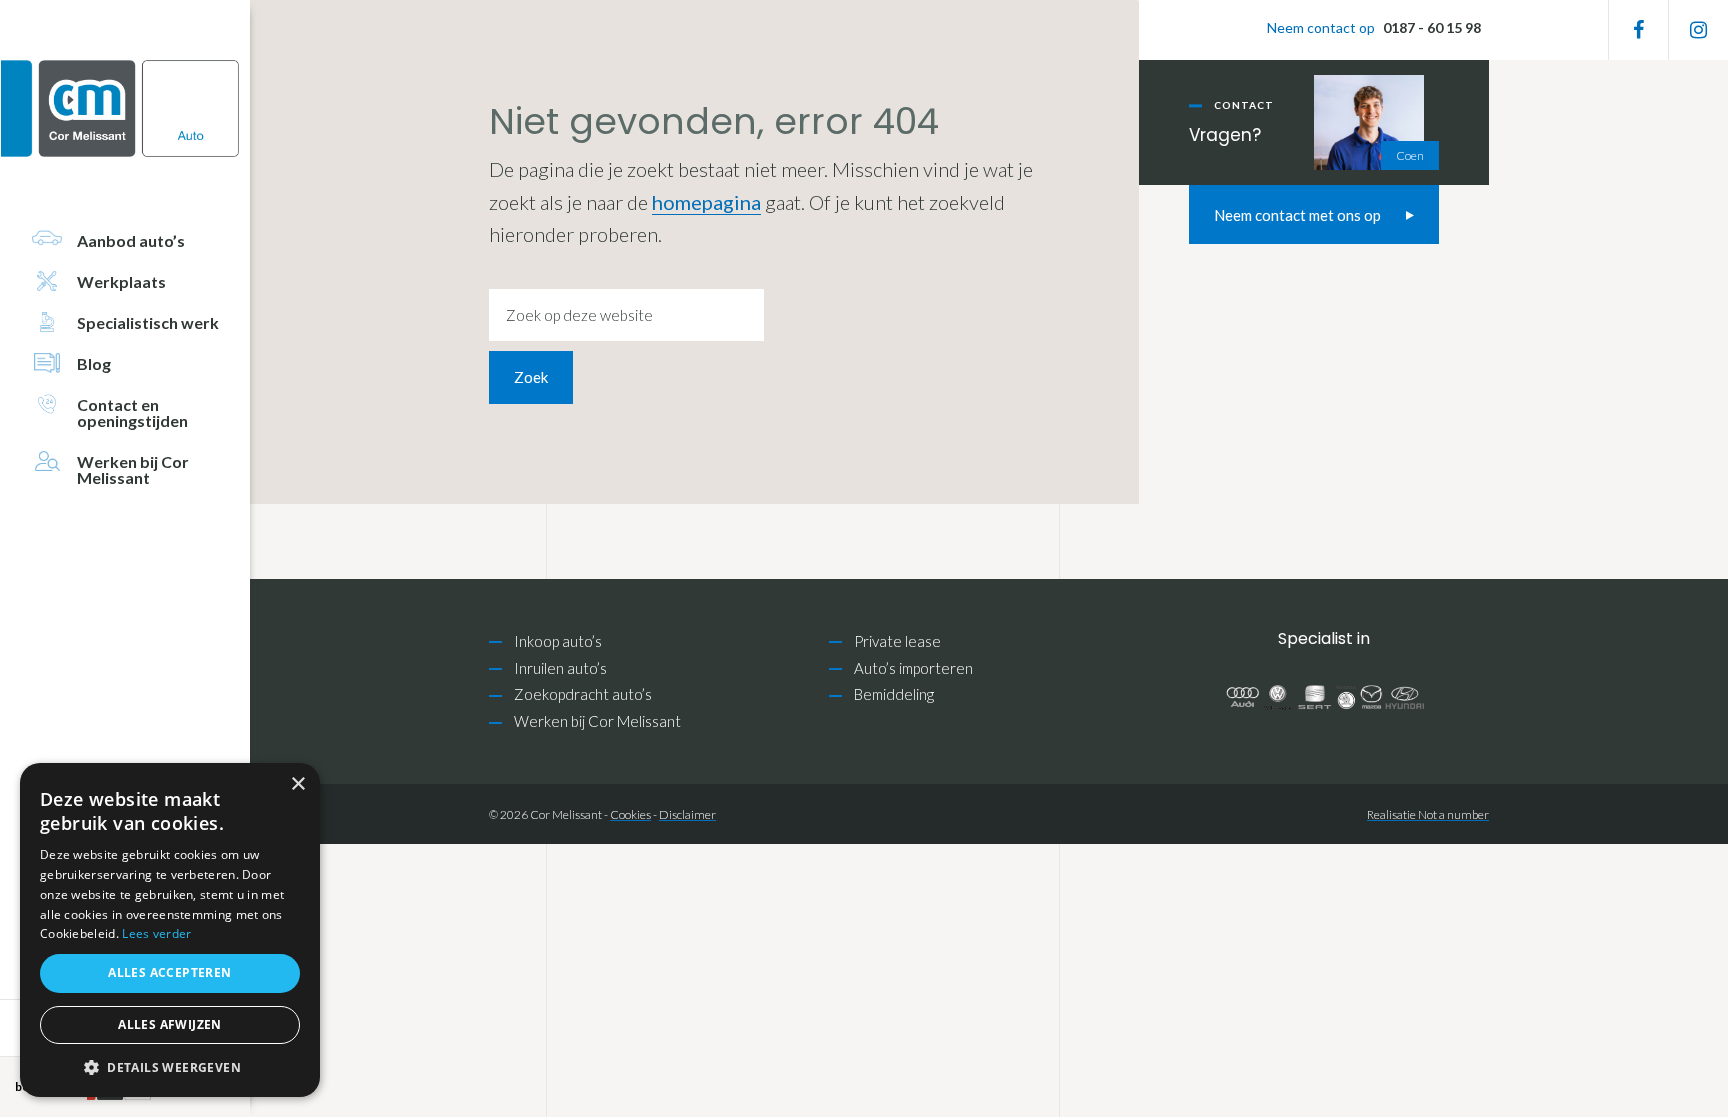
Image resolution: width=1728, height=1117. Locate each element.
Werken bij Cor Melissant (597, 721)
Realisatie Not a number (1428, 814)
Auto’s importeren (913, 668)
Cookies (630, 814)
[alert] (170, 930)
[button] (170, 1067)
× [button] (297, 784)
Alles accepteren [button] (169, 972)
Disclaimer (687, 814)
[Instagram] (1698, 30)
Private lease (897, 641)
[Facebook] (1638, 30)
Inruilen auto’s (560, 668)
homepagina (706, 202)
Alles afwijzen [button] (170, 1024)
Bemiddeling (894, 694)
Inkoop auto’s (558, 641)
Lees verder (156, 933)
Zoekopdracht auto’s (583, 694)
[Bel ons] (1373, 30)
